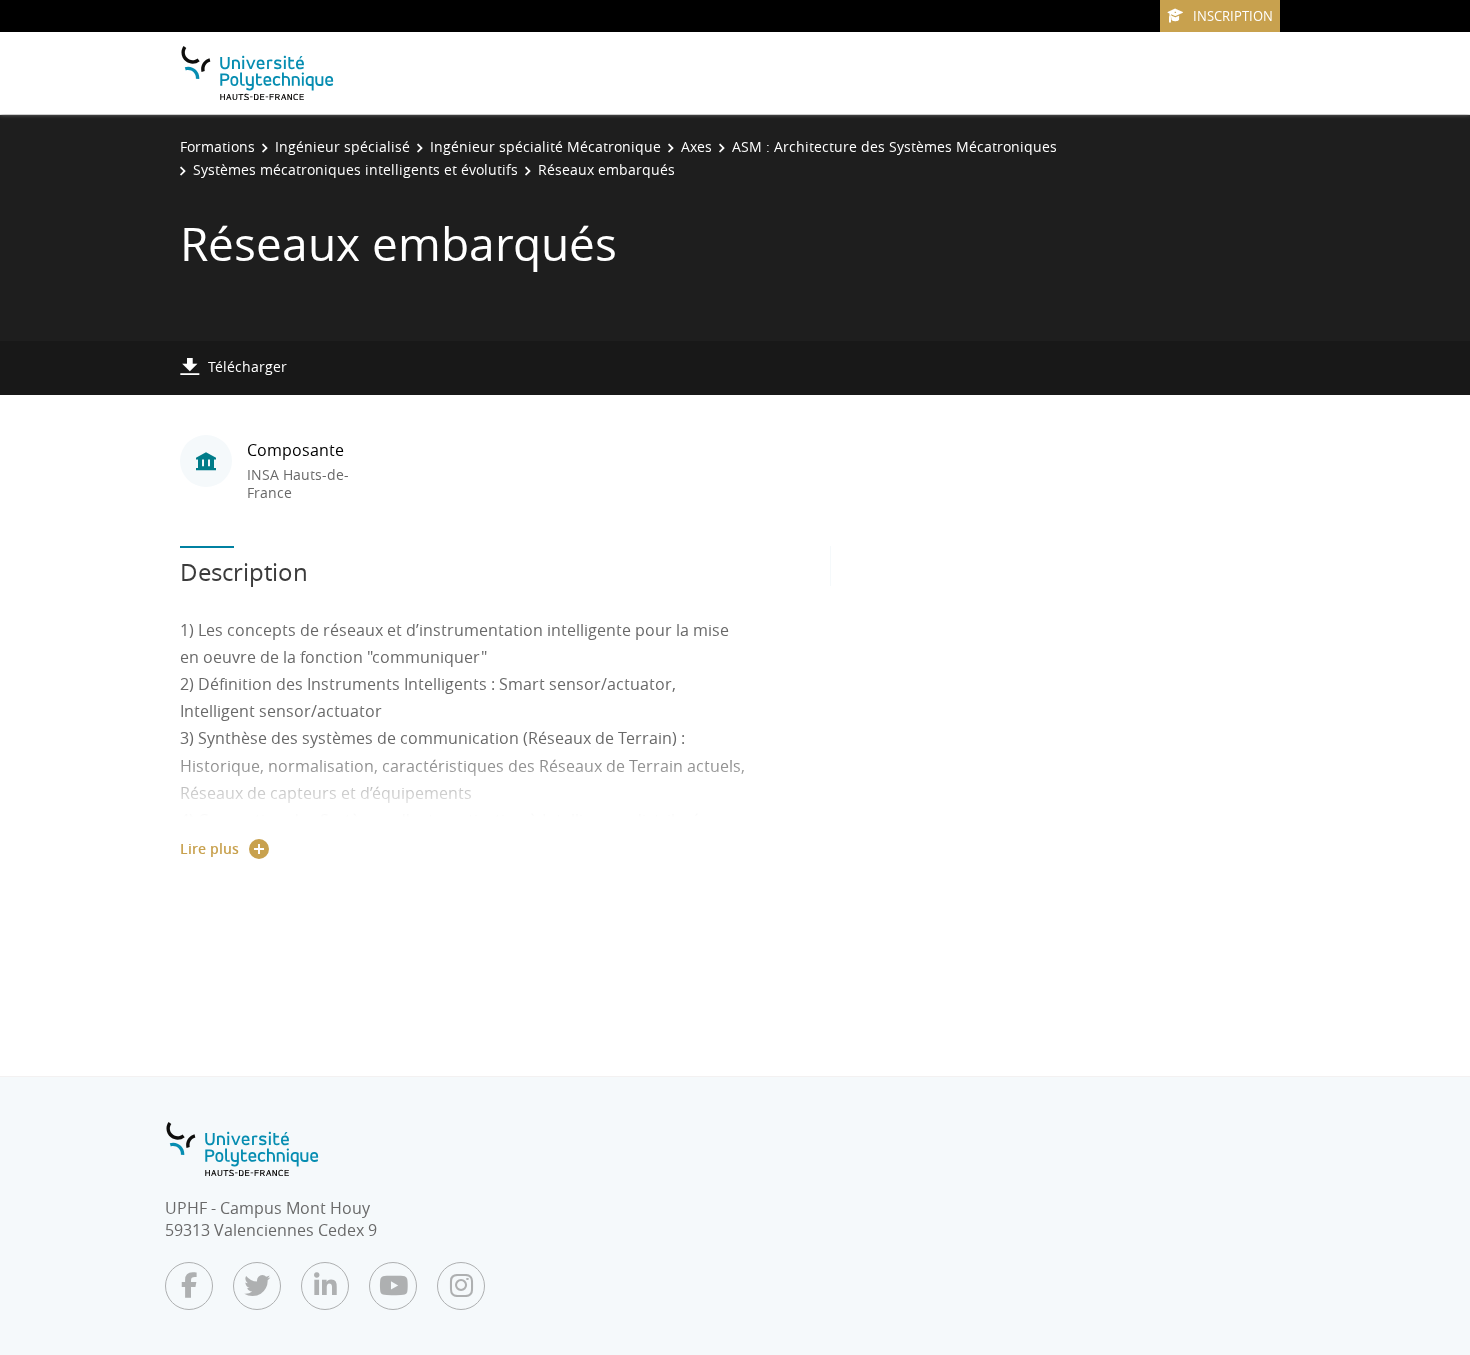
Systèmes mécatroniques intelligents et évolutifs (355, 169)
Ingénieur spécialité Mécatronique (545, 146)
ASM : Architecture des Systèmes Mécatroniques (894, 146)
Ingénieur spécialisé (342, 146)
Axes (696, 146)
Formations (217, 146)
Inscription (1233, 16)
